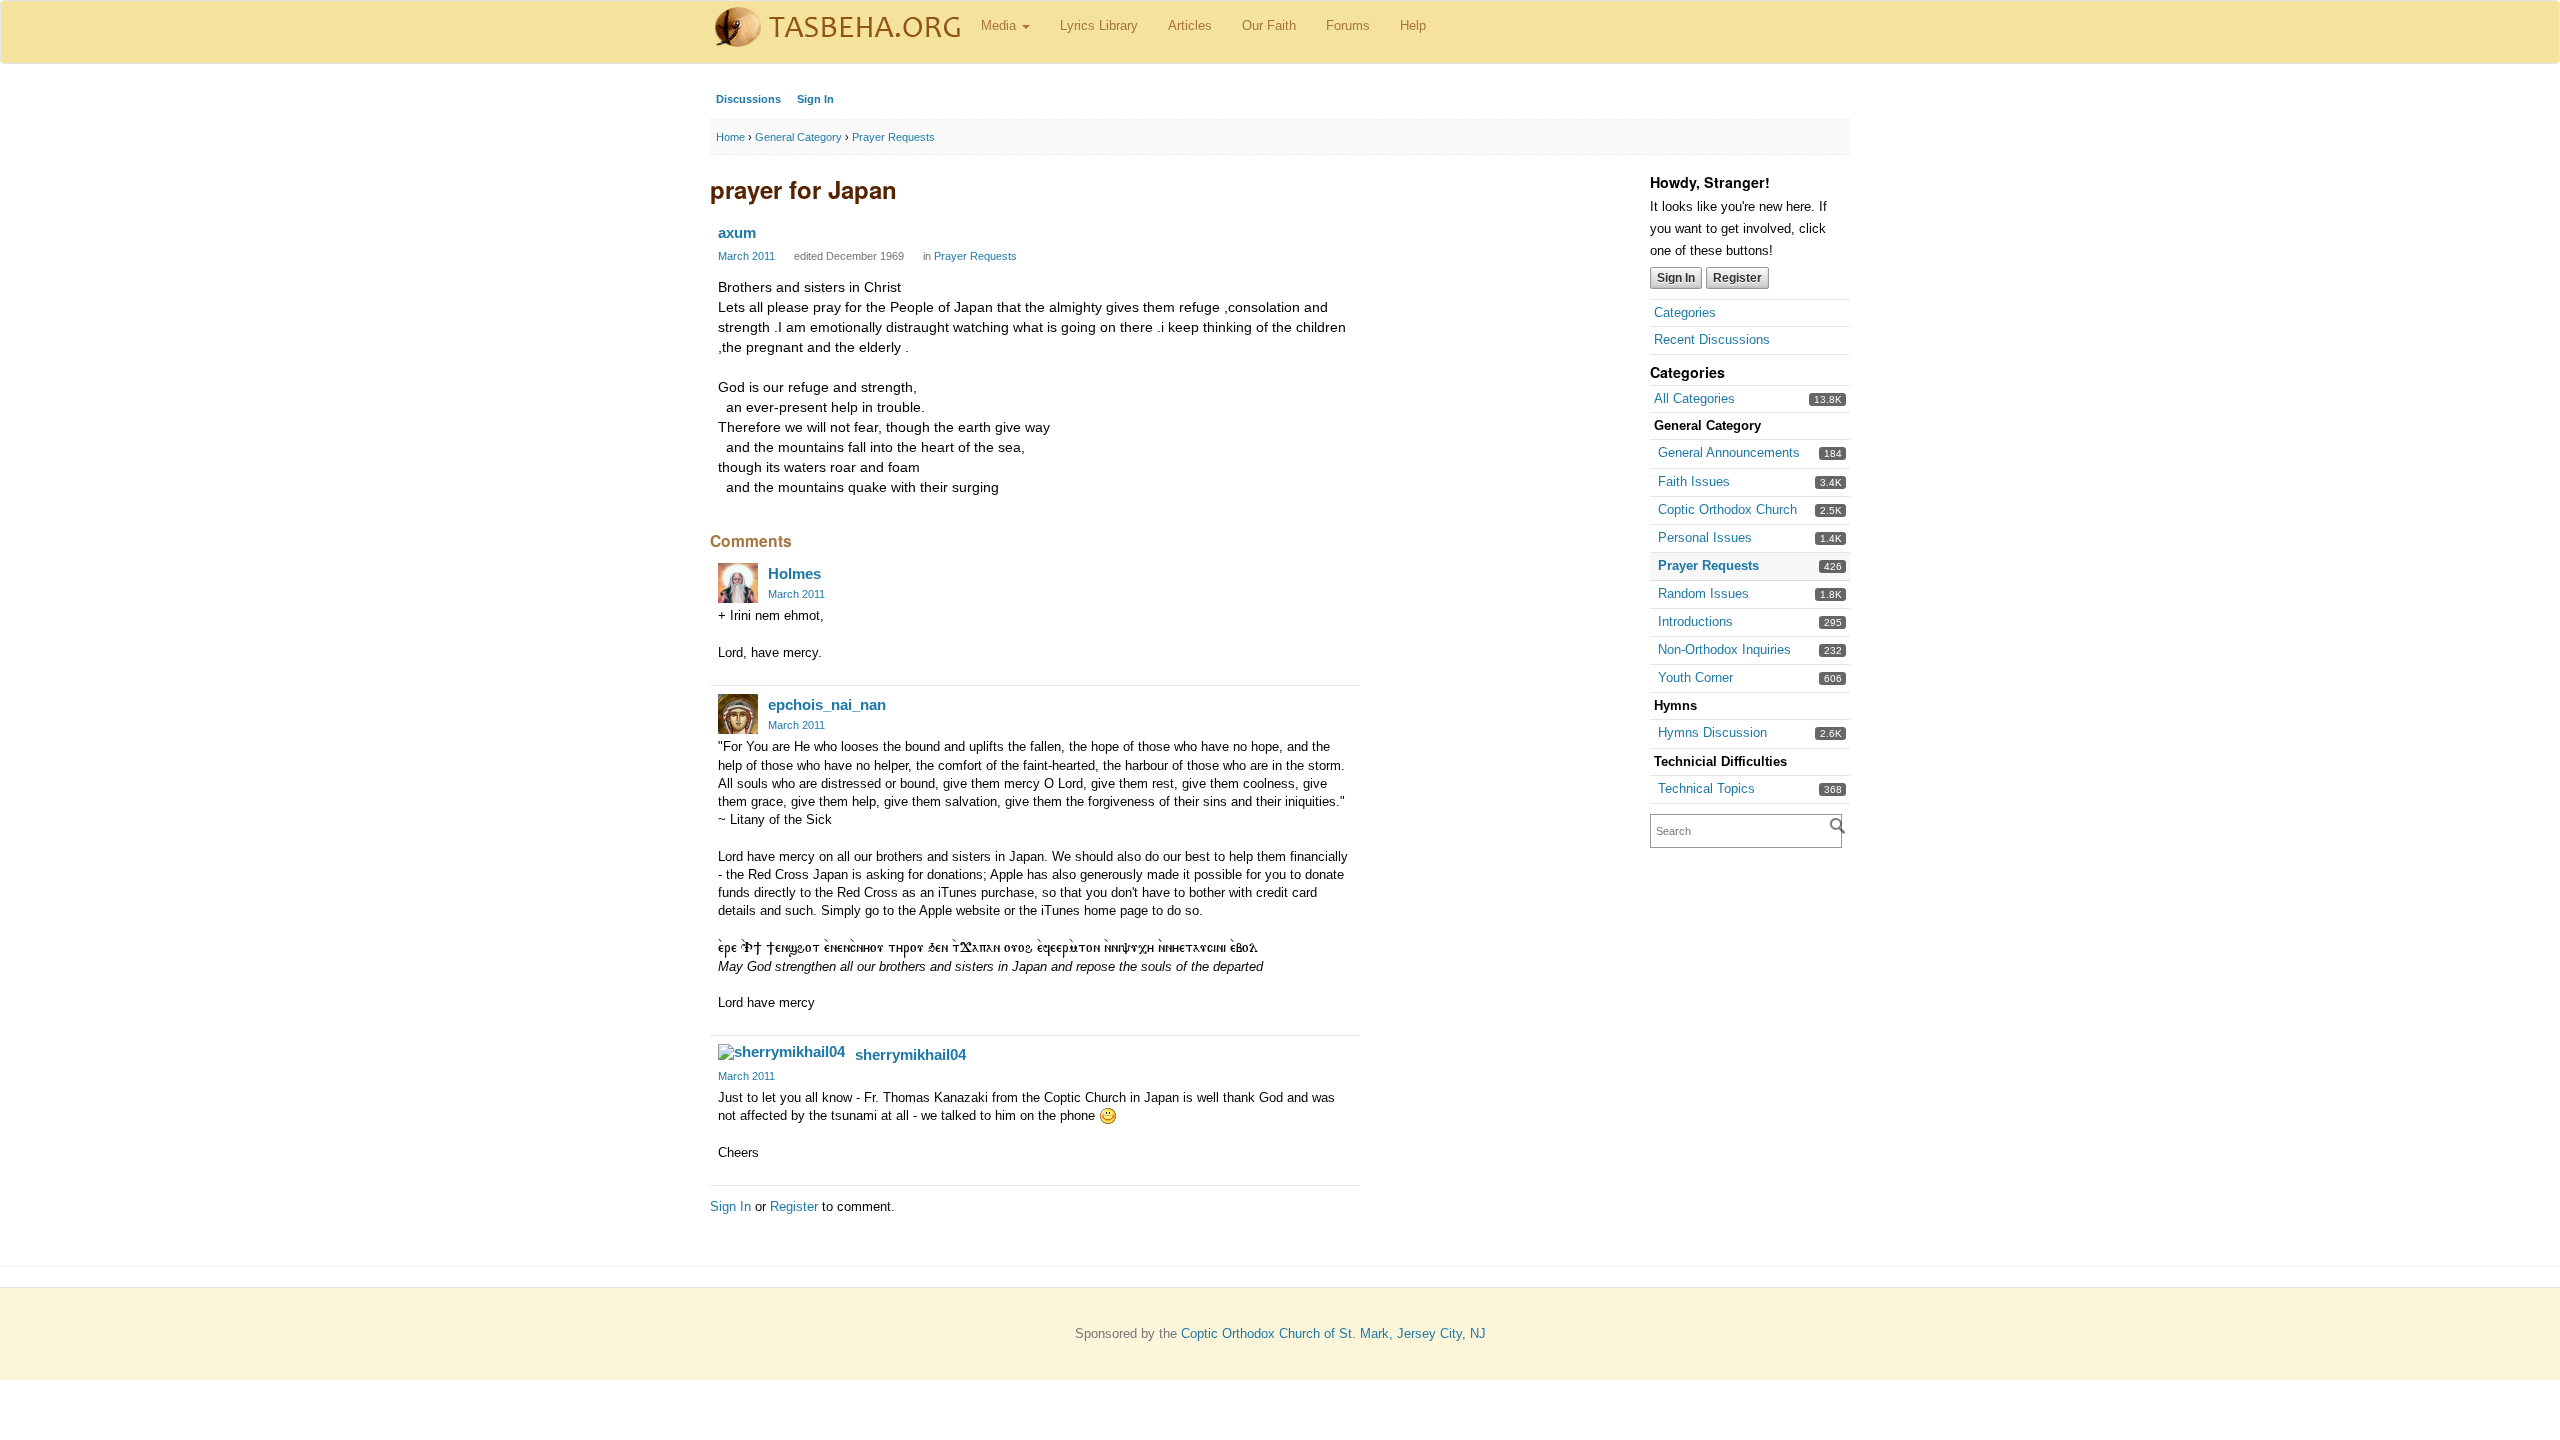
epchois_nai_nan (827, 704)
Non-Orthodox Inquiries (1724, 649)
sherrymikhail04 (910, 1054)
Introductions (1695, 621)
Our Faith (1269, 25)
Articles (1190, 25)
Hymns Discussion (1712, 732)
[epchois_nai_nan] (738, 714)
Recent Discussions (1712, 339)
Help (1413, 25)
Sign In (815, 99)
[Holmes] (738, 583)
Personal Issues (1705, 537)
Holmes (794, 573)
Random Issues (1703, 593)
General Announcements (1729, 452)
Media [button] (1000, 25)
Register (1737, 278)
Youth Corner (1695, 677)
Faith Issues (1694, 481)
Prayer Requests (1708, 565)
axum (737, 232)
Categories (1685, 312)
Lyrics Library (1099, 25)
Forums (1348, 25)
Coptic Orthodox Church (1727, 509)
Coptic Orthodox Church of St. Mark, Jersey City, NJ (1333, 1333)
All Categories (1694, 398)
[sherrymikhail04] (781, 1052)
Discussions (748, 99)
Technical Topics (1706, 788)
